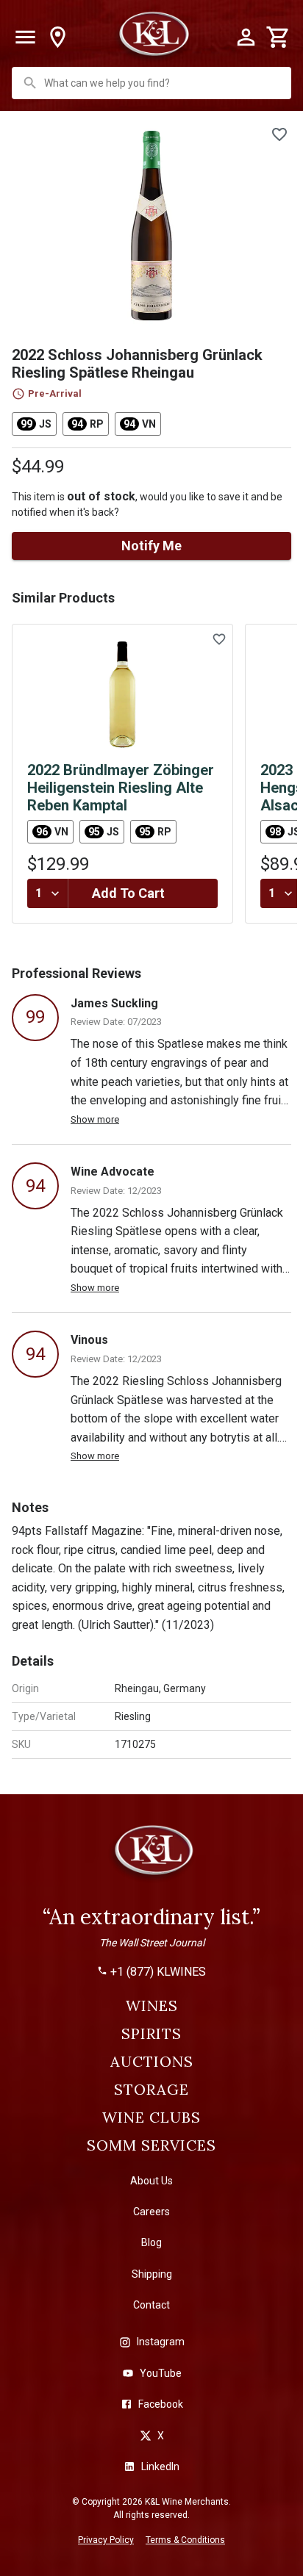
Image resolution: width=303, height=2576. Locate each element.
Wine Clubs (151, 2118)
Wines (152, 2006)
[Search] (30, 83)
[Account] (246, 37)
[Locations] (57, 37)
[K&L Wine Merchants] (151, 1857)
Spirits (151, 2034)
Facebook (161, 2404)
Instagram (161, 2342)
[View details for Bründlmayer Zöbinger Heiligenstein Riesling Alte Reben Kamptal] (122, 694)
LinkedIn (160, 2467)
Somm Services (151, 2145)
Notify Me (151, 546)
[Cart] (278, 37)
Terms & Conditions (185, 2540)
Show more (95, 1119)
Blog (151, 2242)
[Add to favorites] (279, 134)
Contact (151, 2305)
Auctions (152, 2062)
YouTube (161, 2373)
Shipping (152, 2274)
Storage (151, 2090)
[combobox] (153, 83)
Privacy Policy (106, 2540)
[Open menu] (25, 37)
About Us (151, 2181)
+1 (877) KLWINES (158, 1972)
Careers (151, 2212)
